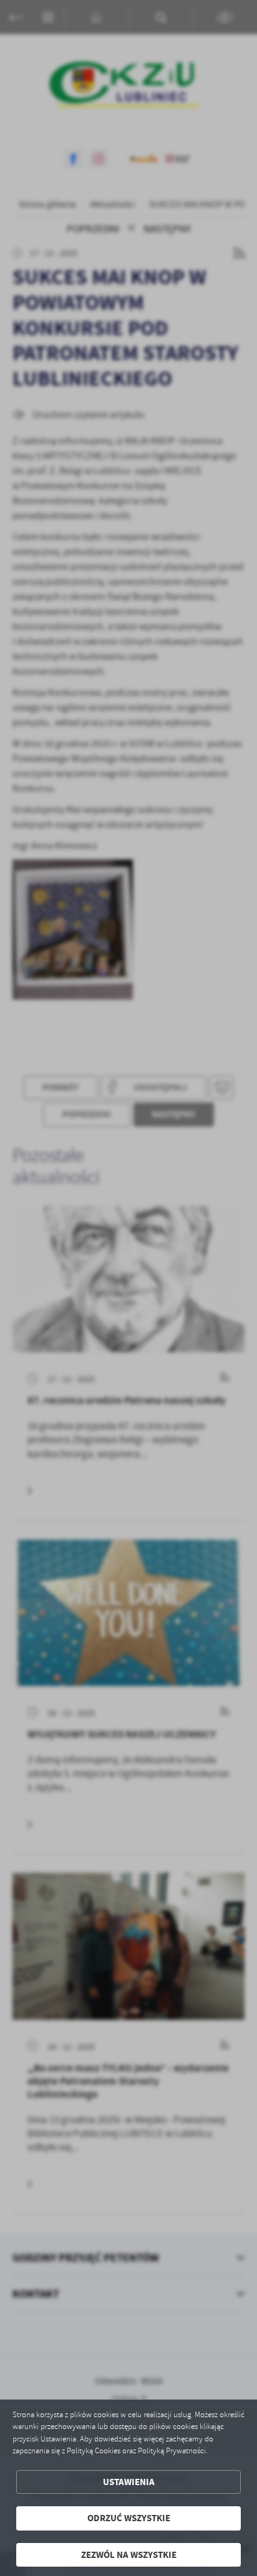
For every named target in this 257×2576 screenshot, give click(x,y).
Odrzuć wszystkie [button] (129, 2518)
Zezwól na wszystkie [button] (129, 2555)
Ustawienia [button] (129, 2482)
